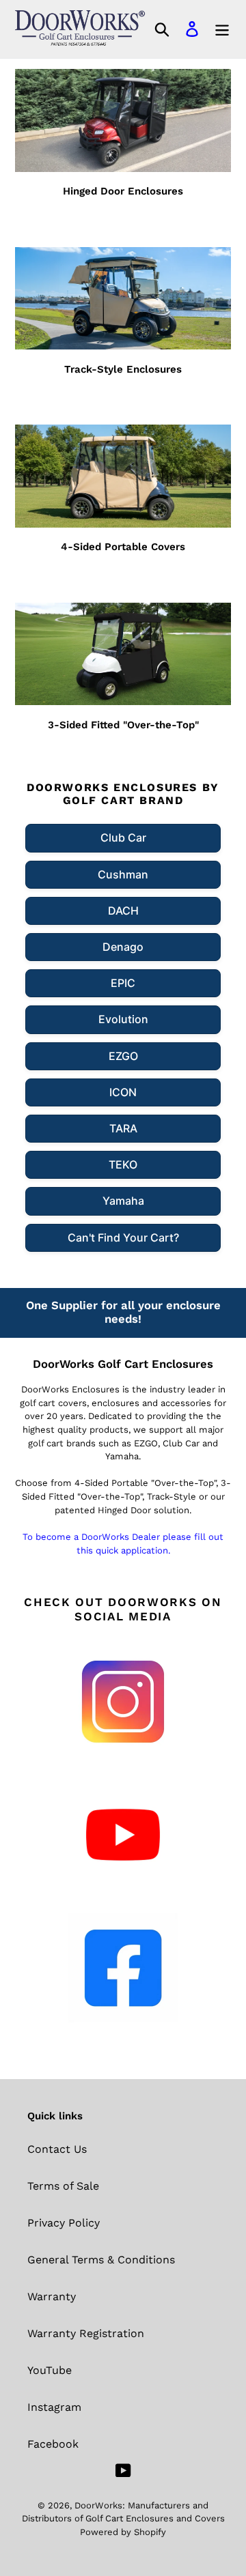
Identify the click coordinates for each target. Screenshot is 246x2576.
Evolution (123, 1019)
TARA (123, 1128)
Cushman (123, 874)
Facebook (53, 2444)
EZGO (123, 1056)
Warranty (52, 2296)
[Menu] (222, 29)
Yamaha (123, 1201)
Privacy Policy (64, 2223)
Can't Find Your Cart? (123, 1237)
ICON (123, 1092)
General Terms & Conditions (101, 2260)
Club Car (123, 838)
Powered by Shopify (123, 2532)
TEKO (123, 1164)
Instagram (54, 2407)
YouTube (50, 2370)
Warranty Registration (86, 2333)
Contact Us (57, 2149)
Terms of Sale (63, 2186)
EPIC (123, 983)
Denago (123, 947)
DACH (123, 911)
